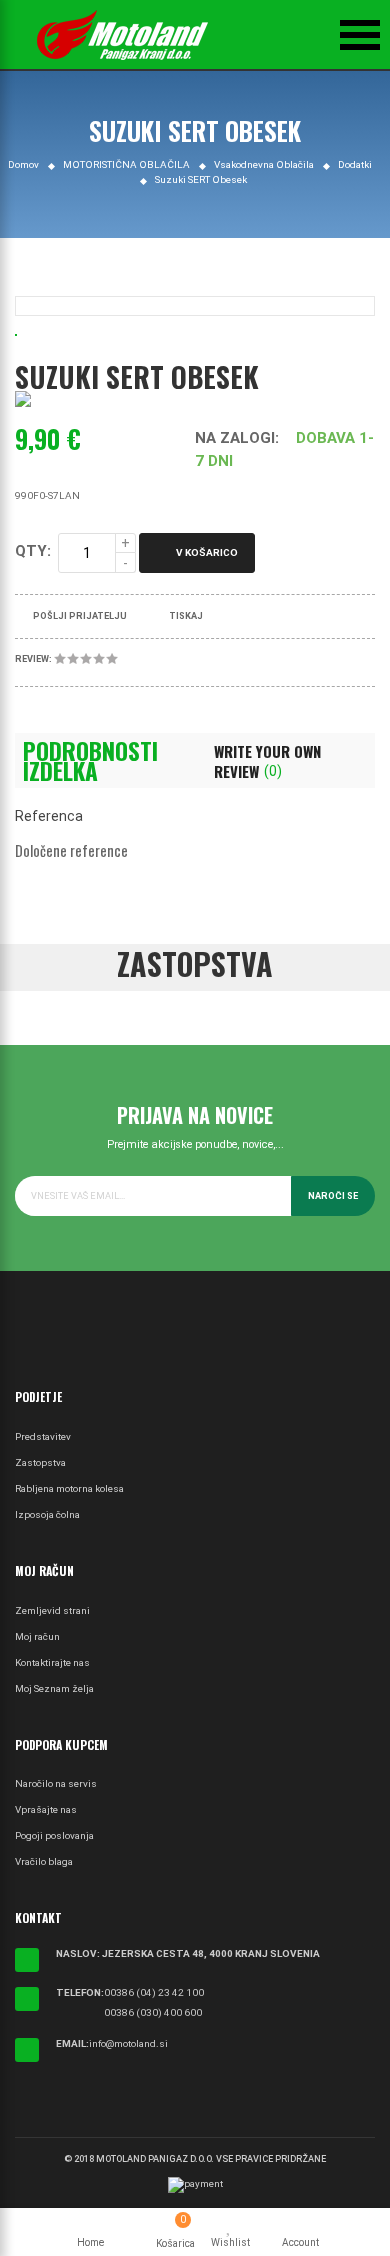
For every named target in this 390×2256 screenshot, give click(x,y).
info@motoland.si (128, 2043)
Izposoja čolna (47, 1514)
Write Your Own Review (267, 761)
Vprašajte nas (46, 1809)
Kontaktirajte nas (52, 1662)
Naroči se (333, 1196)
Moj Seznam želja (54, 1688)
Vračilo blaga (44, 1861)
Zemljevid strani (52, 1610)
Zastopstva (40, 1462)
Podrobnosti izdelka (90, 761)
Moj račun (37, 1636)
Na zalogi (235, 438)
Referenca (49, 816)
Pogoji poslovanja (54, 1835)
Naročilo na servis (56, 1783)
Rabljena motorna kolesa (69, 1488)
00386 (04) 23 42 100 (154, 1992)
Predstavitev (43, 1436)
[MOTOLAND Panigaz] (122, 35)
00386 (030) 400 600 (153, 2012)
